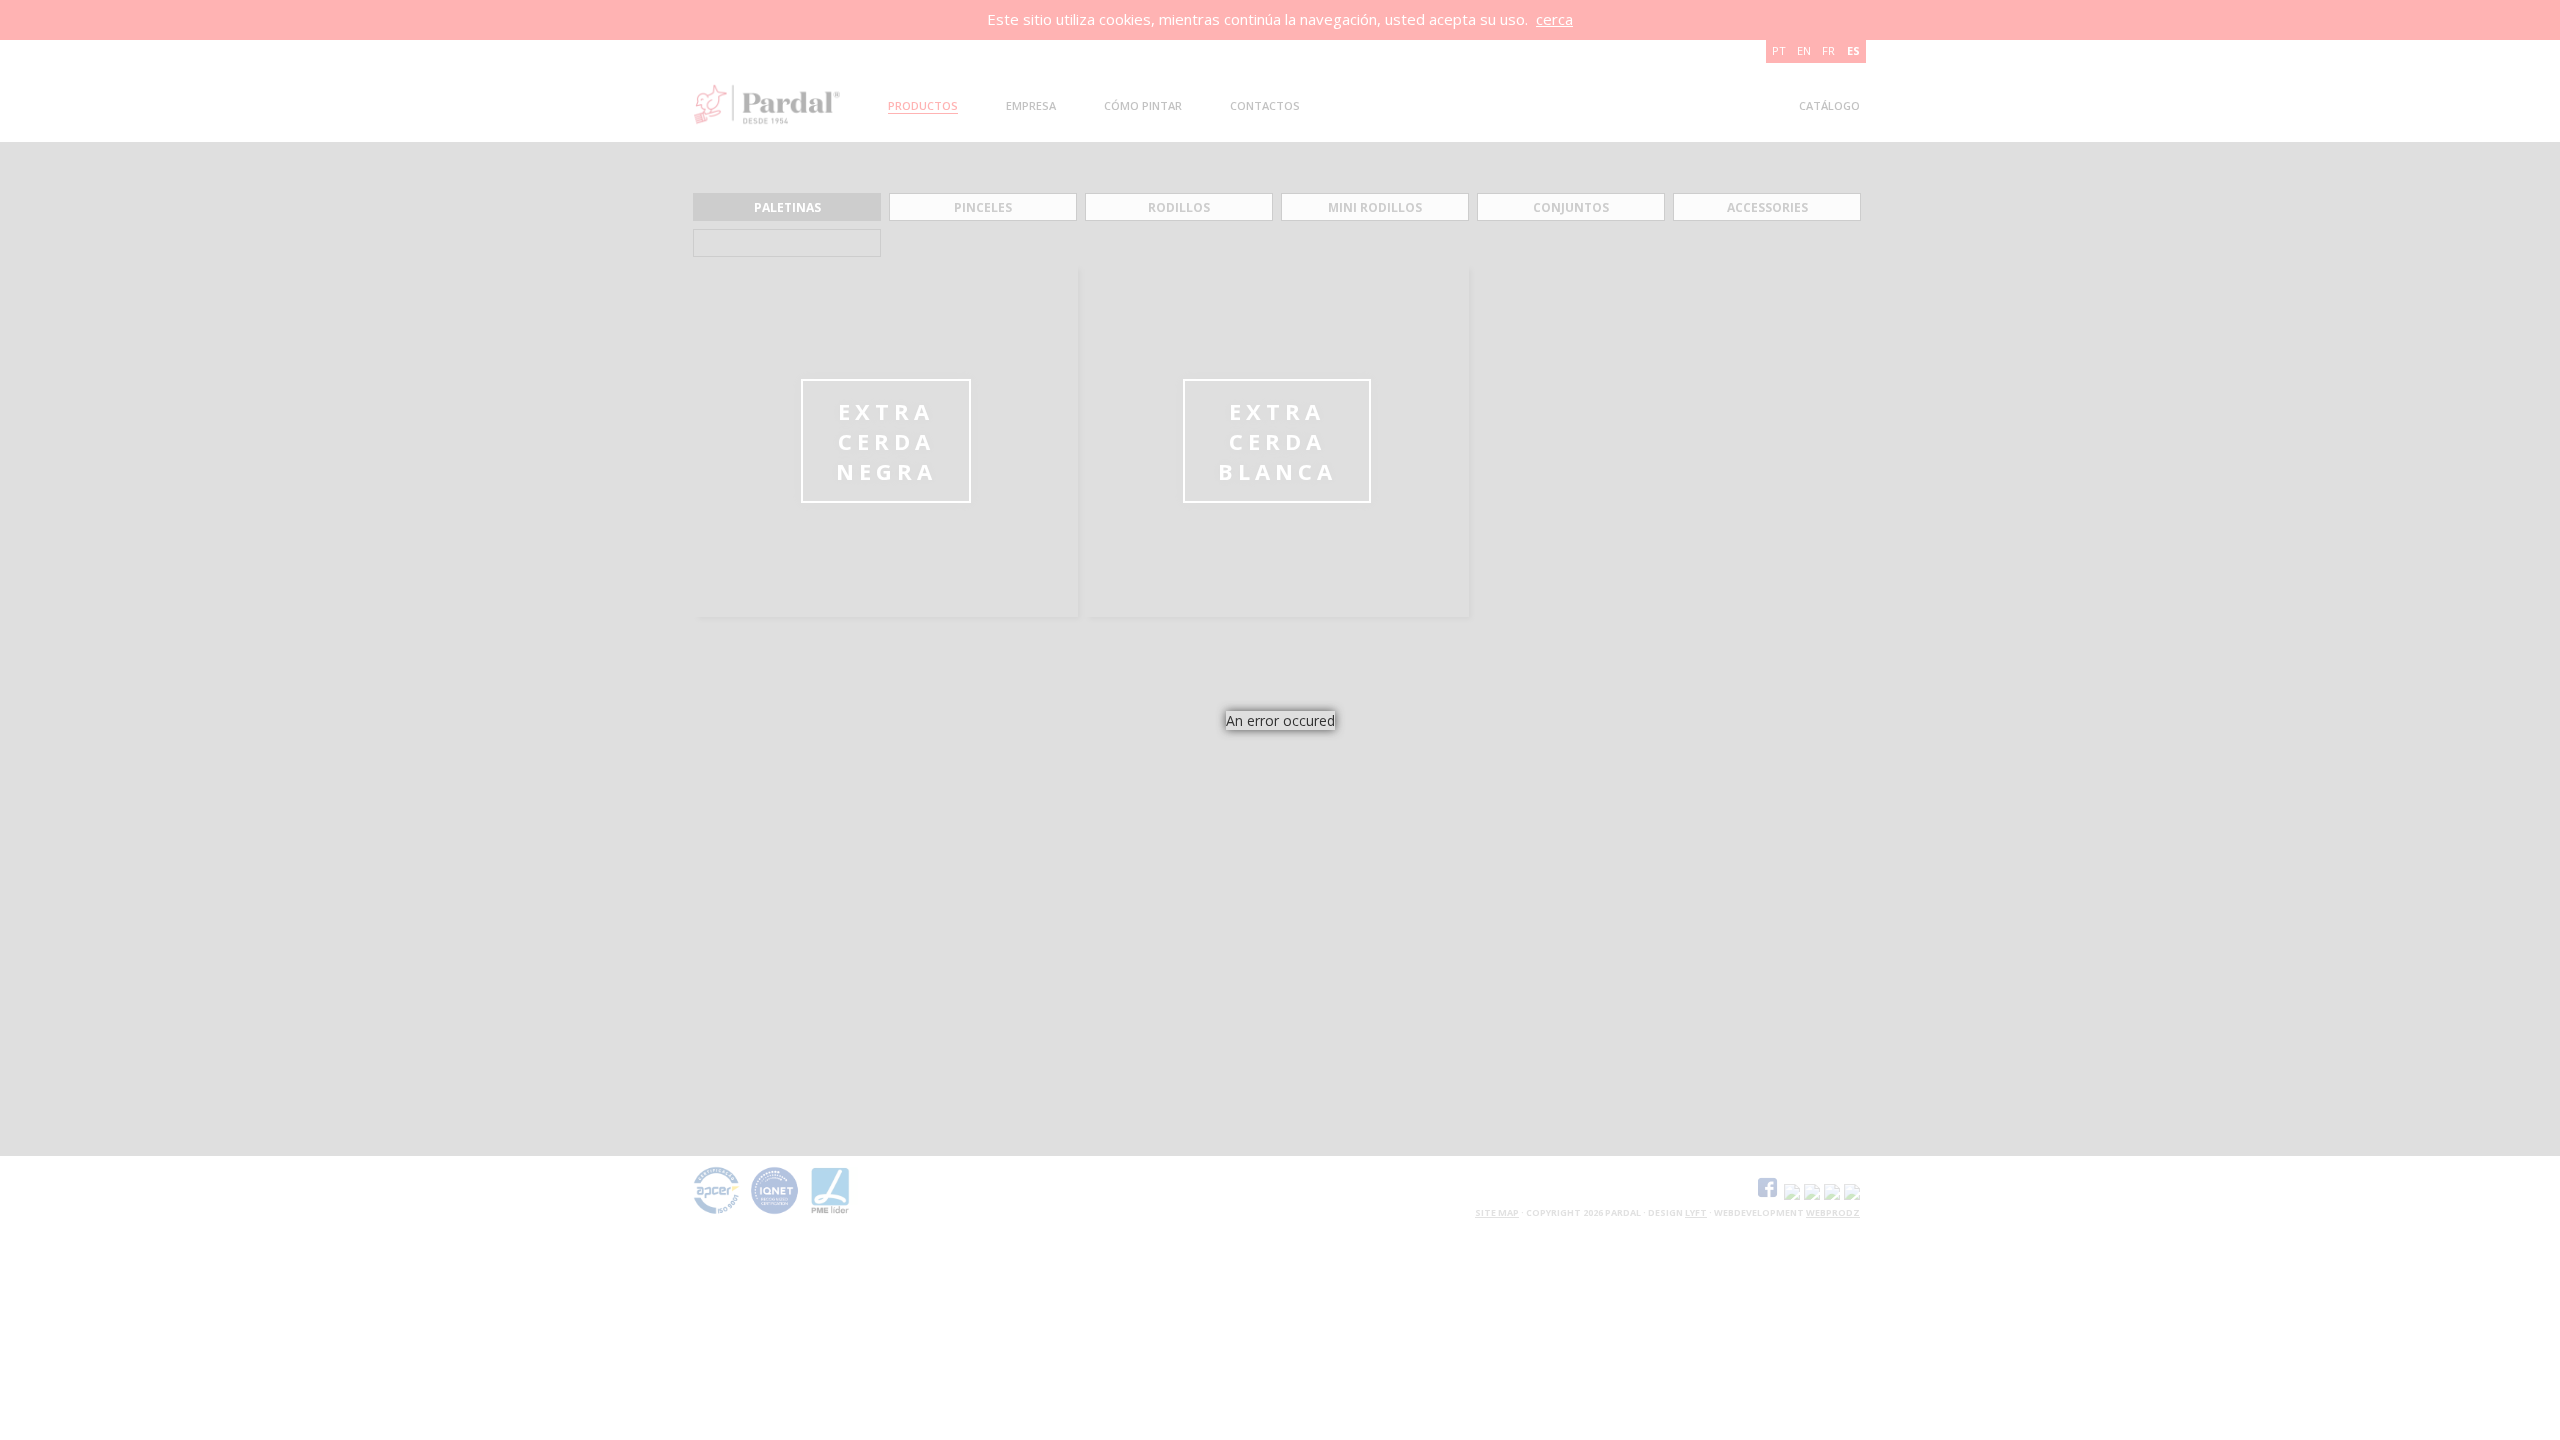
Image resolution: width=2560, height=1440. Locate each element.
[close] (1349, 755)
